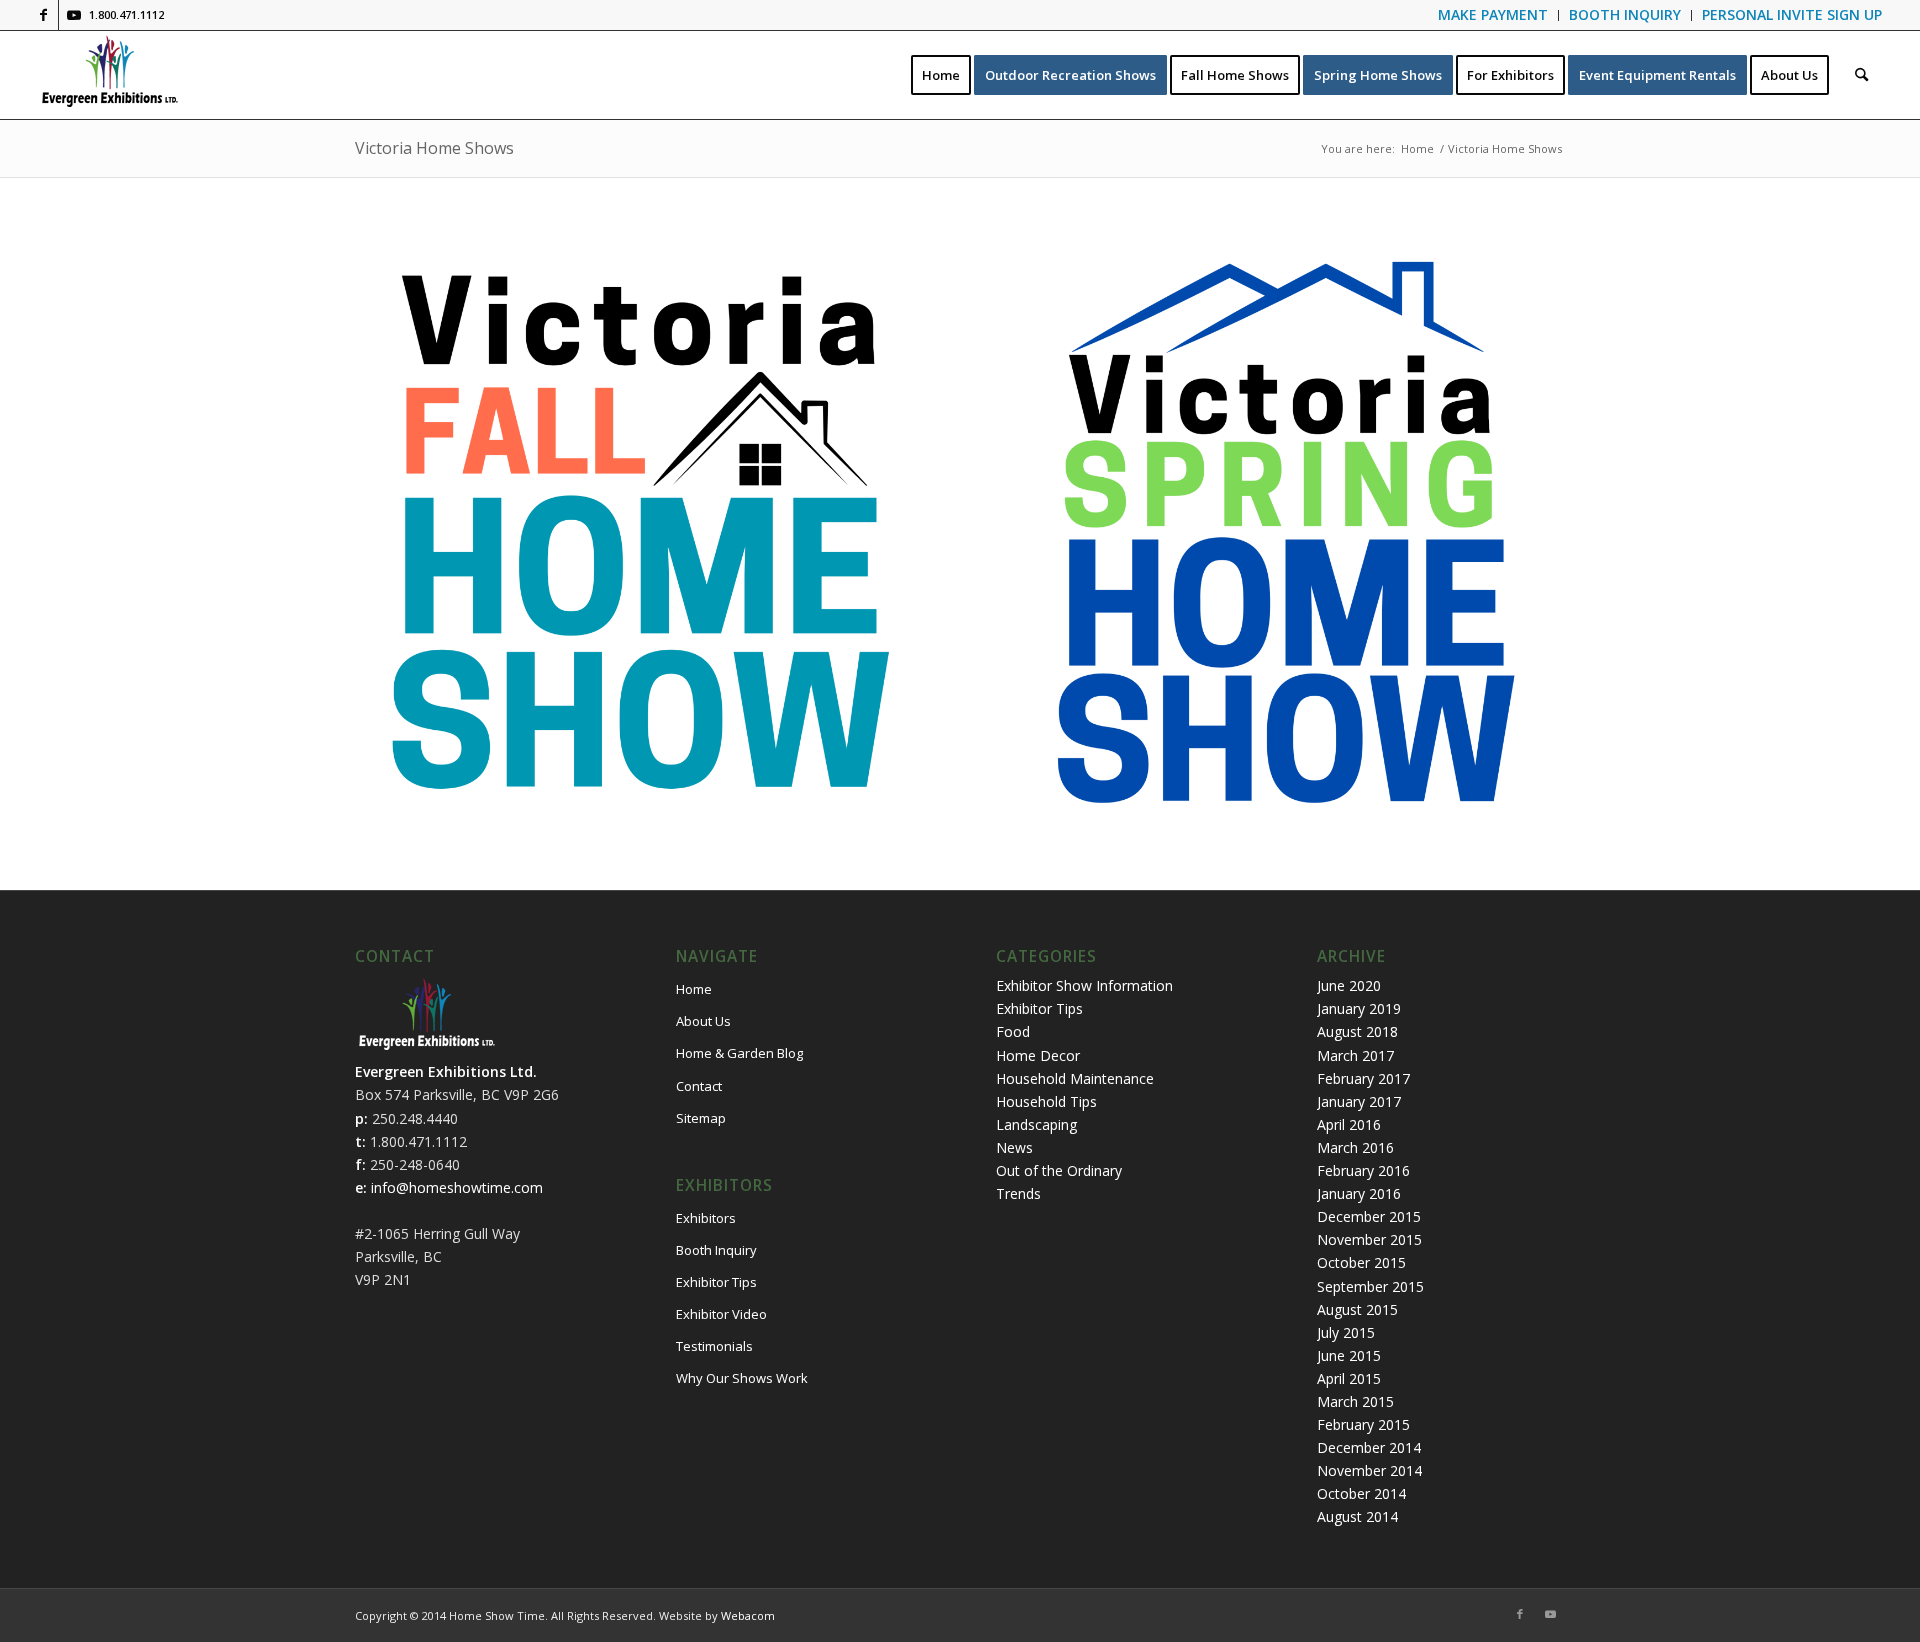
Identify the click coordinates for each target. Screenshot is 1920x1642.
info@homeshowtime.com (457, 1187)
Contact (699, 1086)
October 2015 (1361, 1262)
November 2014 (1369, 1470)
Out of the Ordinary (1059, 1170)
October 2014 (1361, 1493)
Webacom (748, 1615)
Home (694, 989)
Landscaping (1036, 1124)
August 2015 (1357, 1309)
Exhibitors (706, 1218)
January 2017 (1359, 1101)
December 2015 (1369, 1216)
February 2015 (1363, 1424)
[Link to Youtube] (74, 15)
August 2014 (1357, 1516)
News (1014, 1147)
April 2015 (1349, 1378)
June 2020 (1349, 985)
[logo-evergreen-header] (109, 75)
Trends (1018, 1193)
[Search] (1861, 75)
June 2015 (1349, 1355)
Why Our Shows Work (742, 1378)
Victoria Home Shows (434, 148)
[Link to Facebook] (43, 15)
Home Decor (1038, 1055)
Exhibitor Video (721, 1314)
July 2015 (1346, 1332)
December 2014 (1369, 1447)
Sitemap (701, 1118)
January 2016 (1359, 1193)
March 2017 (1355, 1055)
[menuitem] (1493, 15)
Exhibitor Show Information (1084, 985)
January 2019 (1359, 1008)
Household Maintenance (1075, 1078)
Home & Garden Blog (739, 1053)
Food (1013, 1031)
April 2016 (1349, 1124)
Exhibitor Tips (716, 1282)
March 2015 (1355, 1401)
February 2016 (1363, 1170)
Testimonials (714, 1346)
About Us (703, 1021)
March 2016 (1355, 1147)
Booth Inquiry (716, 1250)
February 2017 (1363, 1078)
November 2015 (1369, 1239)
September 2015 (1370, 1286)
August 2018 (1357, 1031)
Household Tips (1046, 1101)
